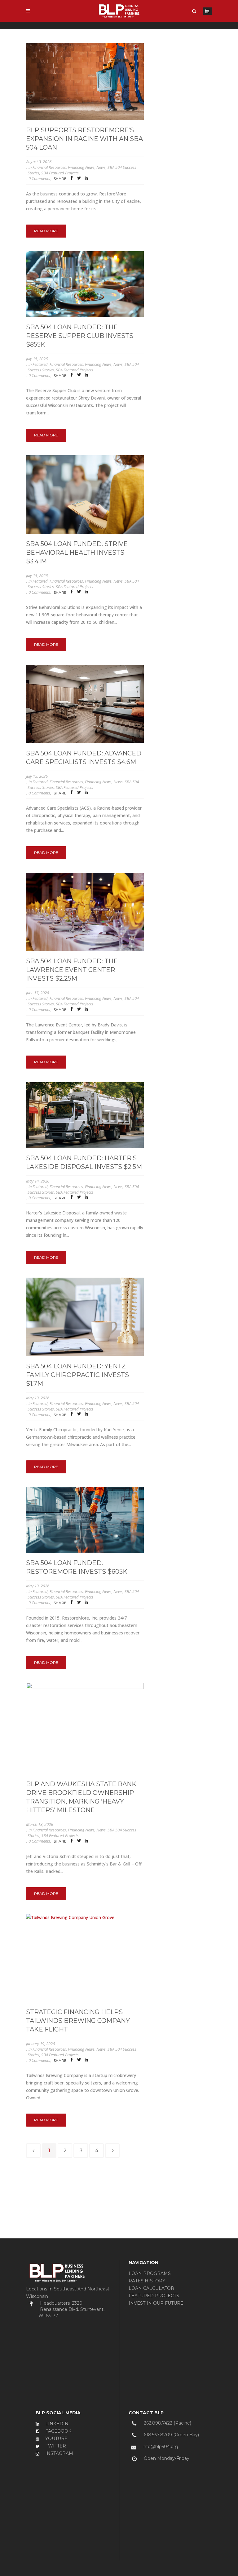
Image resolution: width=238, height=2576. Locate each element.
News (101, 167)
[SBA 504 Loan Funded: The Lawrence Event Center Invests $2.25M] (85, 912)
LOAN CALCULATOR (151, 2288)
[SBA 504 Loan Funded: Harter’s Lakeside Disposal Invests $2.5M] (85, 1115)
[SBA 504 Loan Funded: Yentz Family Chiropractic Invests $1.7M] (85, 1317)
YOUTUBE (56, 2438)
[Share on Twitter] (79, 179)
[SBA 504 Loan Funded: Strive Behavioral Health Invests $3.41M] (85, 494)
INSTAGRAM (59, 2453)
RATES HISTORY (147, 2281)
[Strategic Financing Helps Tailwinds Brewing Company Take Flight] (85, 1958)
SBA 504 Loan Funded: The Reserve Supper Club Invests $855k (80, 336)
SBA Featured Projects (60, 173)
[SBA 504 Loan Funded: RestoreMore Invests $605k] (85, 1520)
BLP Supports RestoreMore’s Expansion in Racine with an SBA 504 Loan (84, 139)
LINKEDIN (56, 2424)
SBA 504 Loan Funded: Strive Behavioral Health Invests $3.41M (77, 553)
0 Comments (39, 178)
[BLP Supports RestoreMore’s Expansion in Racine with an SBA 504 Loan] (85, 81)
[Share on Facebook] (72, 179)
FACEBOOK (58, 2431)
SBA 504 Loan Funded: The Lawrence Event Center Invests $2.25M (72, 970)
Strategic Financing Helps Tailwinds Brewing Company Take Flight (78, 2021)
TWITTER (55, 2446)
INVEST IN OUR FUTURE (156, 2303)
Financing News (81, 167)
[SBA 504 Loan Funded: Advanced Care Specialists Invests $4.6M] (85, 704)
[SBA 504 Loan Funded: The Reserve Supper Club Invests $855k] (85, 284)
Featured (40, 364)
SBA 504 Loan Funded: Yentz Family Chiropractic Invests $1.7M (77, 1375)
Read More (46, 231)
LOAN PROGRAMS (150, 2273)
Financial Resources (49, 167)
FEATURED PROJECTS (154, 2296)
